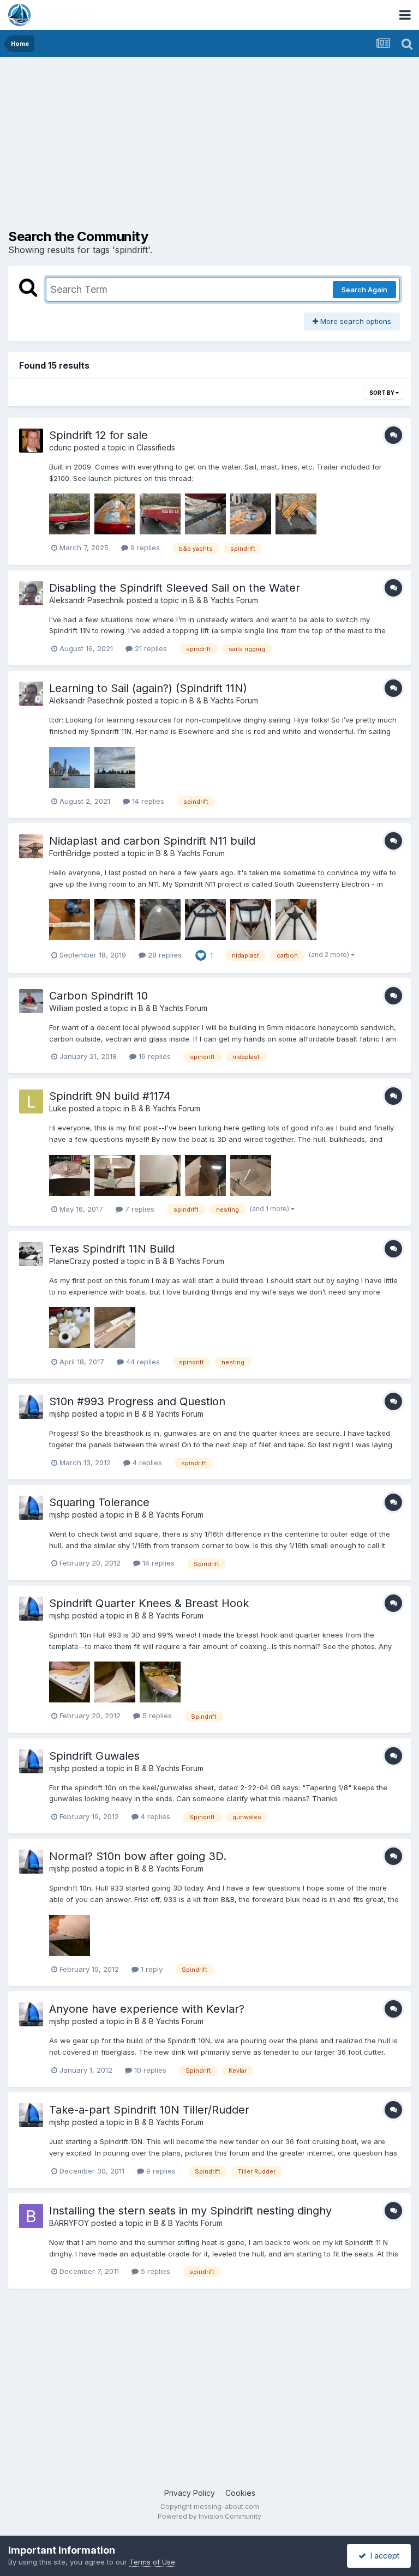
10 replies (149, 2070)
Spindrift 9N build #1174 (110, 1096)
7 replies (139, 1209)
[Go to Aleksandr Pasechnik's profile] (31, 593)
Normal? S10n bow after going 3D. (138, 1856)
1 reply (151, 1969)
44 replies (142, 1362)
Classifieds (156, 447)
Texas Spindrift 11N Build (112, 1249)
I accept (383, 2556)
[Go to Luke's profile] (31, 1102)
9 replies (144, 547)
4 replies (146, 1462)
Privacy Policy (190, 2493)
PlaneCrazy (70, 1261)
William (61, 1008)
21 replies (150, 648)
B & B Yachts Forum (224, 600)
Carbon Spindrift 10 (98, 996)
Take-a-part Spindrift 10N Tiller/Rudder (149, 2110)
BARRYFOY (69, 2223)
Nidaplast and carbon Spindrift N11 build (152, 841)
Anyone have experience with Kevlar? (147, 2009)
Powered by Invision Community (209, 2516)
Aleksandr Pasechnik (87, 600)
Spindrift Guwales (94, 1756)
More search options (355, 321)
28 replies (164, 955)
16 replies (154, 1056)
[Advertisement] (136, 142)
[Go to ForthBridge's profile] (31, 846)
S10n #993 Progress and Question (137, 1401)
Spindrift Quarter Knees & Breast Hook (149, 1603)
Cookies (240, 2493)
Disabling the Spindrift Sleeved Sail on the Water (175, 588)
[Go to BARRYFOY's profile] (31, 2216)
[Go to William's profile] (31, 1001)
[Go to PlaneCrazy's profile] (31, 1254)
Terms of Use (152, 2562)
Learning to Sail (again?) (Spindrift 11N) (148, 688)
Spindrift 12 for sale (98, 435)
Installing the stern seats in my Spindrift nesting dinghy (190, 2211)
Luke (58, 1108)
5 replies (156, 1716)
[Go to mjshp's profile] (31, 1407)
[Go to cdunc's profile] (31, 441)
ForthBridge (70, 853)
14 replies (147, 801)
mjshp (59, 1414)
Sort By (382, 393)
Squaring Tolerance (99, 1502)
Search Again (364, 290)
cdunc (60, 447)
